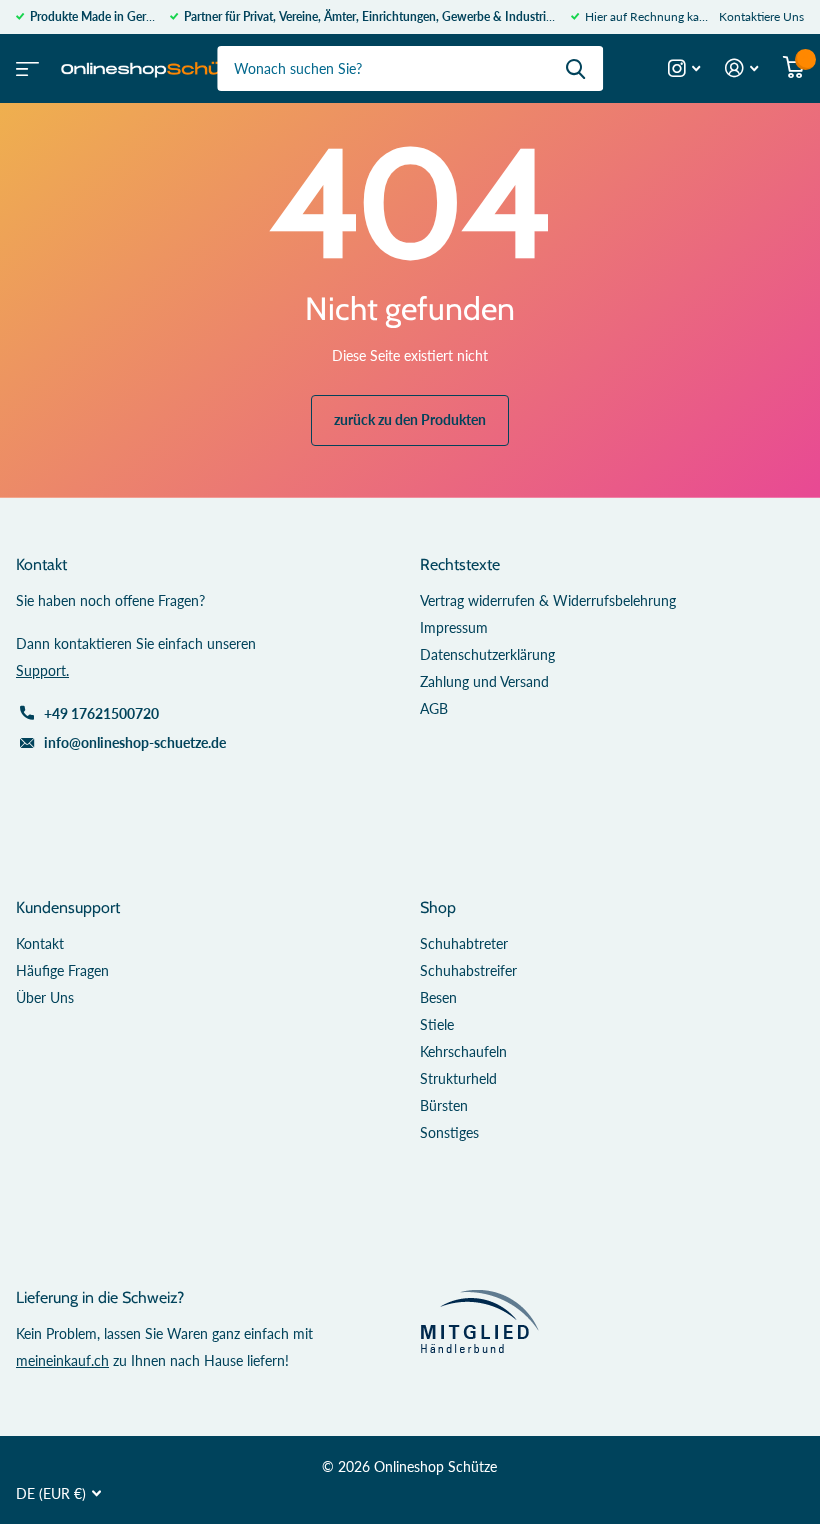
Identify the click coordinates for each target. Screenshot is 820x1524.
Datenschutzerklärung (487, 654)
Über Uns (45, 997)
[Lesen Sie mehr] (684, 68)
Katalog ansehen (25, 62)
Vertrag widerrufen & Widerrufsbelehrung (548, 600)
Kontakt (40, 943)
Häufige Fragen (62, 970)
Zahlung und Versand (484, 681)
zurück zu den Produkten (410, 419)
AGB (434, 708)
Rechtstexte (460, 564)
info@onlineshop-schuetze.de (135, 742)
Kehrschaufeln (463, 1051)
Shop (438, 907)
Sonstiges (449, 1132)
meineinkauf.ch (62, 1360)
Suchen (575, 68)
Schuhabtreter (464, 943)
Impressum (454, 627)
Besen (438, 997)
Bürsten (444, 1105)
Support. (42, 670)
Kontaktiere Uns (761, 16)
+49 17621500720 (101, 713)
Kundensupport (68, 907)
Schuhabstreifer (468, 970)
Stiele (437, 1024)
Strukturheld (458, 1078)
